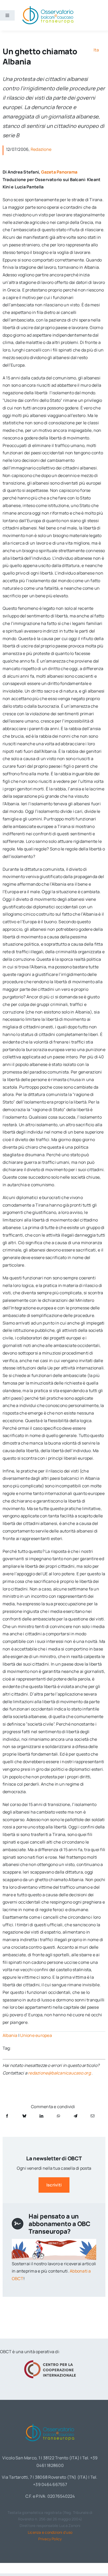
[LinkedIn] (41, 2116)
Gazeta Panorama (59, 172)
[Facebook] (7, 2116)
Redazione (41, 149)
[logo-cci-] (50, 2362)
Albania (10, 2035)
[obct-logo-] (50, 2423)
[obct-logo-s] (48, 8)
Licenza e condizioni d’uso (50, 2532)
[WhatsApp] (58, 2116)
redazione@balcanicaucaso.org (59, 2073)
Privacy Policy (50, 2539)
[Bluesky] (24, 2116)
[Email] (93, 2116)
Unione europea (36, 2035)
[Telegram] (75, 2116)
